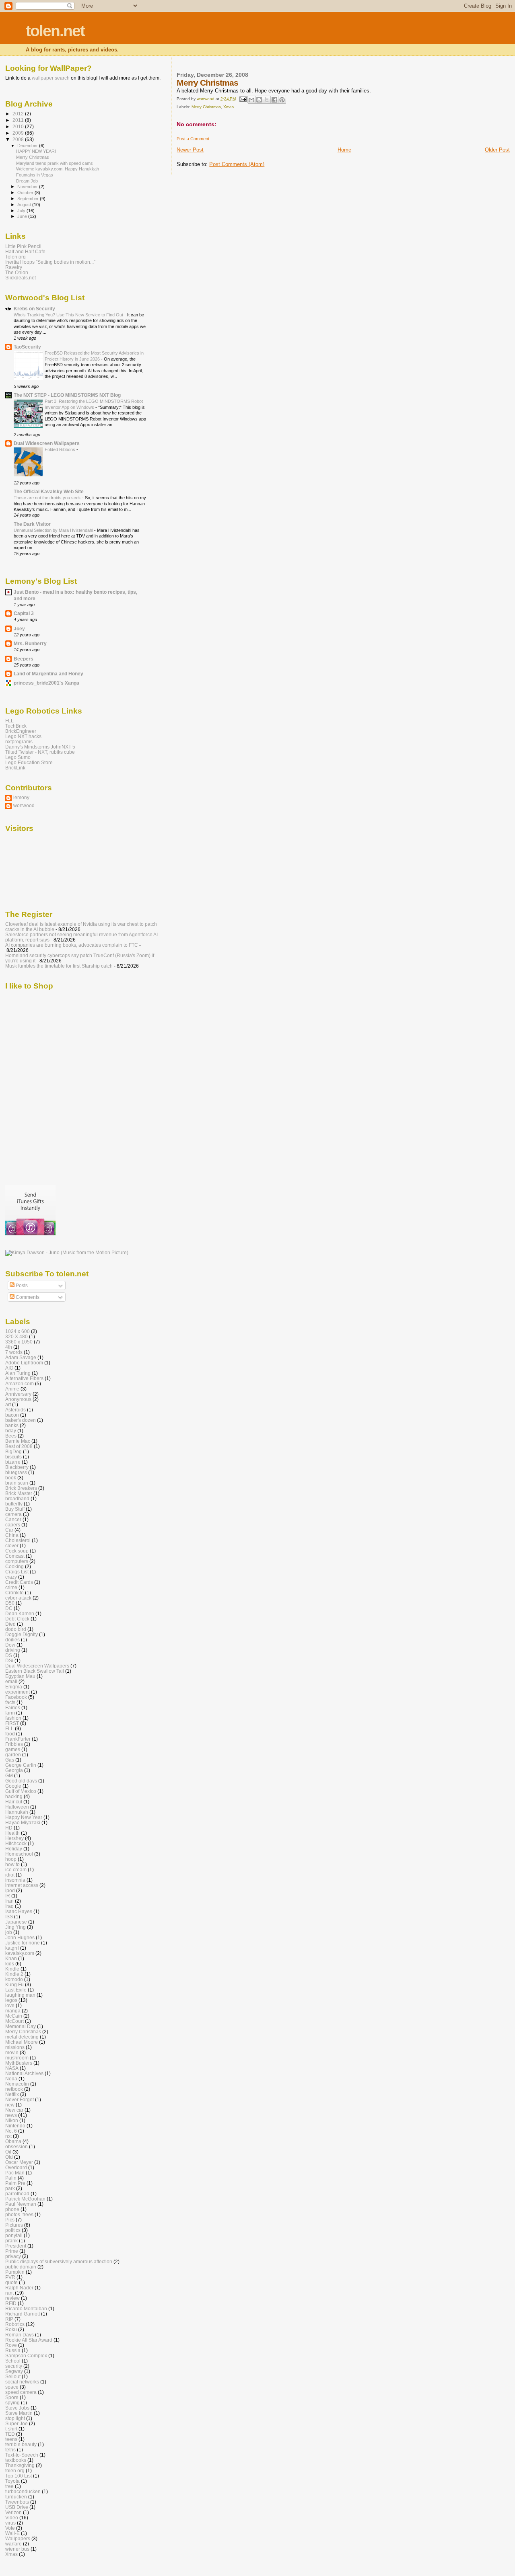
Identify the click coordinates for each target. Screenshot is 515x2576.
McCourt (14, 2021)
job (9, 1932)
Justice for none (23, 1943)
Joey (19, 629)
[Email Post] (242, 99)
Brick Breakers (21, 1488)
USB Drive (17, 2507)
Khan (11, 1958)
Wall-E (12, 2533)
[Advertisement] (73, 1114)
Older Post (497, 150)
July (22, 211)
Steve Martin (19, 2413)
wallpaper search (51, 78)
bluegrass (16, 1472)
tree (9, 2486)
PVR (10, 2277)
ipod (10, 1890)
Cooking (14, 1566)
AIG (9, 1368)
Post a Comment (193, 139)
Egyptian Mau (20, 1676)
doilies (12, 1640)
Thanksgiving (20, 2465)
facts (10, 1702)
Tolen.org (15, 257)
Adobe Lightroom (24, 1363)
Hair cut (14, 1802)
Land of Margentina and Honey (48, 674)
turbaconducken (23, 2491)
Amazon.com (20, 1383)
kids (10, 1964)
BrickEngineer (21, 731)
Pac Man (15, 2173)
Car (9, 1530)
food (10, 1734)
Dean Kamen (20, 1613)
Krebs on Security (34, 309)
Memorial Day (21, 2026)
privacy (13, 2256)
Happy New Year (24, 1817)
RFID (11, 2303)
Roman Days (20, 2335)
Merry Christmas (206, 107)
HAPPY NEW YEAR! (36, 151)
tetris (10, 2450)
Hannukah (17, 1812)
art (8, 1404)
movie (12, 2052)
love (10, 2005)
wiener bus (17, 2549)
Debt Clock (17, 1619)
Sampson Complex (26, 2356)
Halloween (17, 1807)
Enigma (14, 1687)
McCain (14, 2016)
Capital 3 (24, 613)
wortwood (24, 805)
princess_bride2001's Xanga (46, 683)
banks (12, 1425)
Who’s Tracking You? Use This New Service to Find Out (69, 315)
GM (9, 1775)
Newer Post (190, 150)
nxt (8, 2136)
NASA (12, 2068)
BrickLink (15, 768)
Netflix (12, 2094)
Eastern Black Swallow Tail (35, 1671)
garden (13, 1755)
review (12, 2298)
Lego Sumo (18, 757)
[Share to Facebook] (274, 100)
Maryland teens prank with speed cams (55, 163)
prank (11, 2241)
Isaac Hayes (19, 1911)
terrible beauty (21, 2444)
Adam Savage (21, 1357)
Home (344, 150)
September (29, 199)
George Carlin (21, 1765)
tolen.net (55, 31)
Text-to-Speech (22, 2455)
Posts (21, 1286)
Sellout (13, 2376)
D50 (10, 1603)
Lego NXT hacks (23, 736)
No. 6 (11, 2131)
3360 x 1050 (19, 1342)
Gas (10, 1760)
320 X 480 (16, 1336)
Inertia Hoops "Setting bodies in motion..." (50, 262)
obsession (16, 2146)
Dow (10, 1645)
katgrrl (12, 1948)
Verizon (13, 2512)
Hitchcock (16, 1843)
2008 (19, 139)
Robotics (15, 2324)
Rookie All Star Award (29, 2340)
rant (9, 2293)
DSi (9, 1660)
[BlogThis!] (259, 100)
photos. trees (19, 2214)
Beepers (24, 659)
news (11, 2115)
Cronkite (14, 1593)
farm (10, 1713)
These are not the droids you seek (48, 498)
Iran (9, 1901)
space (12, 2387)
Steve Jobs (17, 2408)
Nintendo (15, 2126)
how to (12, 1864)
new (10, 2105)
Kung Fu (14, 1984)
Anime (12, 1389)
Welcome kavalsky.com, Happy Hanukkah (58, 169)
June (23, 216)
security (14, 2366)
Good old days (21, 1781)
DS (9, 1655)
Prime (12, 2251)
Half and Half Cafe (25, 251)
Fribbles (14, 1744)
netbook (14, 2089)
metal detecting (22, 2037)
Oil (8, 2152)
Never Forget (20, 2099)
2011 (19, 120)
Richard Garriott (23, 2314)
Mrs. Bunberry (30, 643)
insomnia (15, 1880)
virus (10, 2523)
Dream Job (27, 181)
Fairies (13, 1707)
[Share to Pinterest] (282, 100)
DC (9, 1608)
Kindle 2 (14, 1974)
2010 (19, 126)
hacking (14, 1796)
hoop (11, 1859)
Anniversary (18, 1394)
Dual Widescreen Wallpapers (47, 443)
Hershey (14, 1838)
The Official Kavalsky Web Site (49, 491)
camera (13, 1514)
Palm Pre (15, 2183)
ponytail (14, 2235)
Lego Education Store (29, 762)
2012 (19, 114)
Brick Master (19, 1493)
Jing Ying (15, 1927)
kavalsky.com (20, 1953)
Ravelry (14, 267)
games (13, 1749)
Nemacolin (17, 2084)
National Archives (24, 2073)
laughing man (20, 1995)
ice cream (16, 1869)
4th (9, 1347)
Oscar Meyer (19, 2162)
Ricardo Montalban (26, 2308)
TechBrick (16, 726)
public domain (21, 2267)
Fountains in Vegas (35, 175)
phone (12, 2209)
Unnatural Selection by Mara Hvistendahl (54, 530)
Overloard (16, 2167)
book (11, 1478)
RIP (9, 2319)
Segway (14, 2371)
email (11, 1681)
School (13, 2361)
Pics (10, 2220)
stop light (15, 2418)
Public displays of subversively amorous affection (59, 2261)
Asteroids (15, 1410)
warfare (13, 2544)
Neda (11, 2079)
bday (11, 1431)
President (16, 2246)
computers (17, 1561)
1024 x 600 (18, 1331)
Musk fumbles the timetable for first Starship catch (59, 966)
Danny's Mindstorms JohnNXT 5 (40, 747)
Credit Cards (19, 1582)
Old (9, 2157)
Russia (13, 2350)
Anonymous (18, 1399)
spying (12, 2403)
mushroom (17, 2058)
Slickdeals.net (21, 278)
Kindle (12, 1969)
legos (11, 2000)
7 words (14, 1352)
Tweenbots (17, 2502)
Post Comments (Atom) (237, 164)
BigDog (13, 1451)
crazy (11, 1577)
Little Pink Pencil (23, 246)
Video (12, 2518)
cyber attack (18, 1598)
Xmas (229, 107)
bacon (12, 1415)
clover (12, 1545)
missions (15, 2047)
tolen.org (15, 2470)
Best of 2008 (19, 1446)
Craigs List (17, 1572)
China (12, 1535)
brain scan (17, 1483)
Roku (11, 2329)
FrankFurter (18, 1739)
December (28, 146)
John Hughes (20, 1937)
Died (10, 1624)
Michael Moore (22, 2042)
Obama (13, 2141)
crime (11, 1587)
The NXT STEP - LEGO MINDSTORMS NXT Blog (67, 395)
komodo (14, 1979)
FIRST (12, 1723)
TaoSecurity (27, 347)
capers (13, 1525)
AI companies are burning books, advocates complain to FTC (72, 945)
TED (10, 2434)
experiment (18, 1692)
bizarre (13, 1462)
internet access (22, 1885)
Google (13, 1786)
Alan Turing (18, 1373)
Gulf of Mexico (21, 1791)
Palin (11, 2178)
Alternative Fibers (24, 1378)
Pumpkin (15, 2272)
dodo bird (16, 1629)
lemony (21, 797)
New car (14, 2110)
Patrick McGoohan (25, 2199)
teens (11, 2439)
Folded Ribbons (61, 449)
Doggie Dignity (22, 1634)
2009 (19, 133)
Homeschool (19, 1854)
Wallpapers (18, 2538)
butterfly (14, 1504)
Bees (11, 1436)
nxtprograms (19, 741)
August (25, 205)
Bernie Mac (18, 1441)
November (28, 187)
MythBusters (19, 2063)
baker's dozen (21, 1420)
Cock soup (17, 1551)
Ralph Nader (19, 2288)
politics (13, 2230)
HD (9, 1828)
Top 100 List (19, 2476)
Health (12, 1833)
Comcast (15, 1556)
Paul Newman (21, 2204)
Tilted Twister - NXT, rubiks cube (40, 752)
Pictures (14, 2225)
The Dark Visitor (32, 524)
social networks (22, 2382)
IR (8, 1896)
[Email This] (251, 100)
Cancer (13, 1519)
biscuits (13, 1457)
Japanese (16, 1922)
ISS (9, 1917)
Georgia (14, 1770)
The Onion (17, 272)
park (10, 2188)
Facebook (16, 1697)
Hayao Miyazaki (23, 1822)
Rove (11, 2345)
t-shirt (11, 2429)
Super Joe (16, 2423)
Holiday (14, 1849)
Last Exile (16, 1990)
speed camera (21, 2392)
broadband (17, 1498)
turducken (16, 2497)
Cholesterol (18, 1540)
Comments (27, 1297)
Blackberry (17, 1467)
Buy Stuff (15, 1509)
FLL (9, 721)
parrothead (17, 2193)
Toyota (12, 2481)
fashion (13, 1718)
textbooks (16, 2460)
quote (11, 2282)
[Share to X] (267, 100)
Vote (10, 2528)
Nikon (12, 2120)
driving (13, 1650)
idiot (10, 1875)
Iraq (9, 1906)
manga (13, 2011)
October (26, 193)
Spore (12, 2397)
